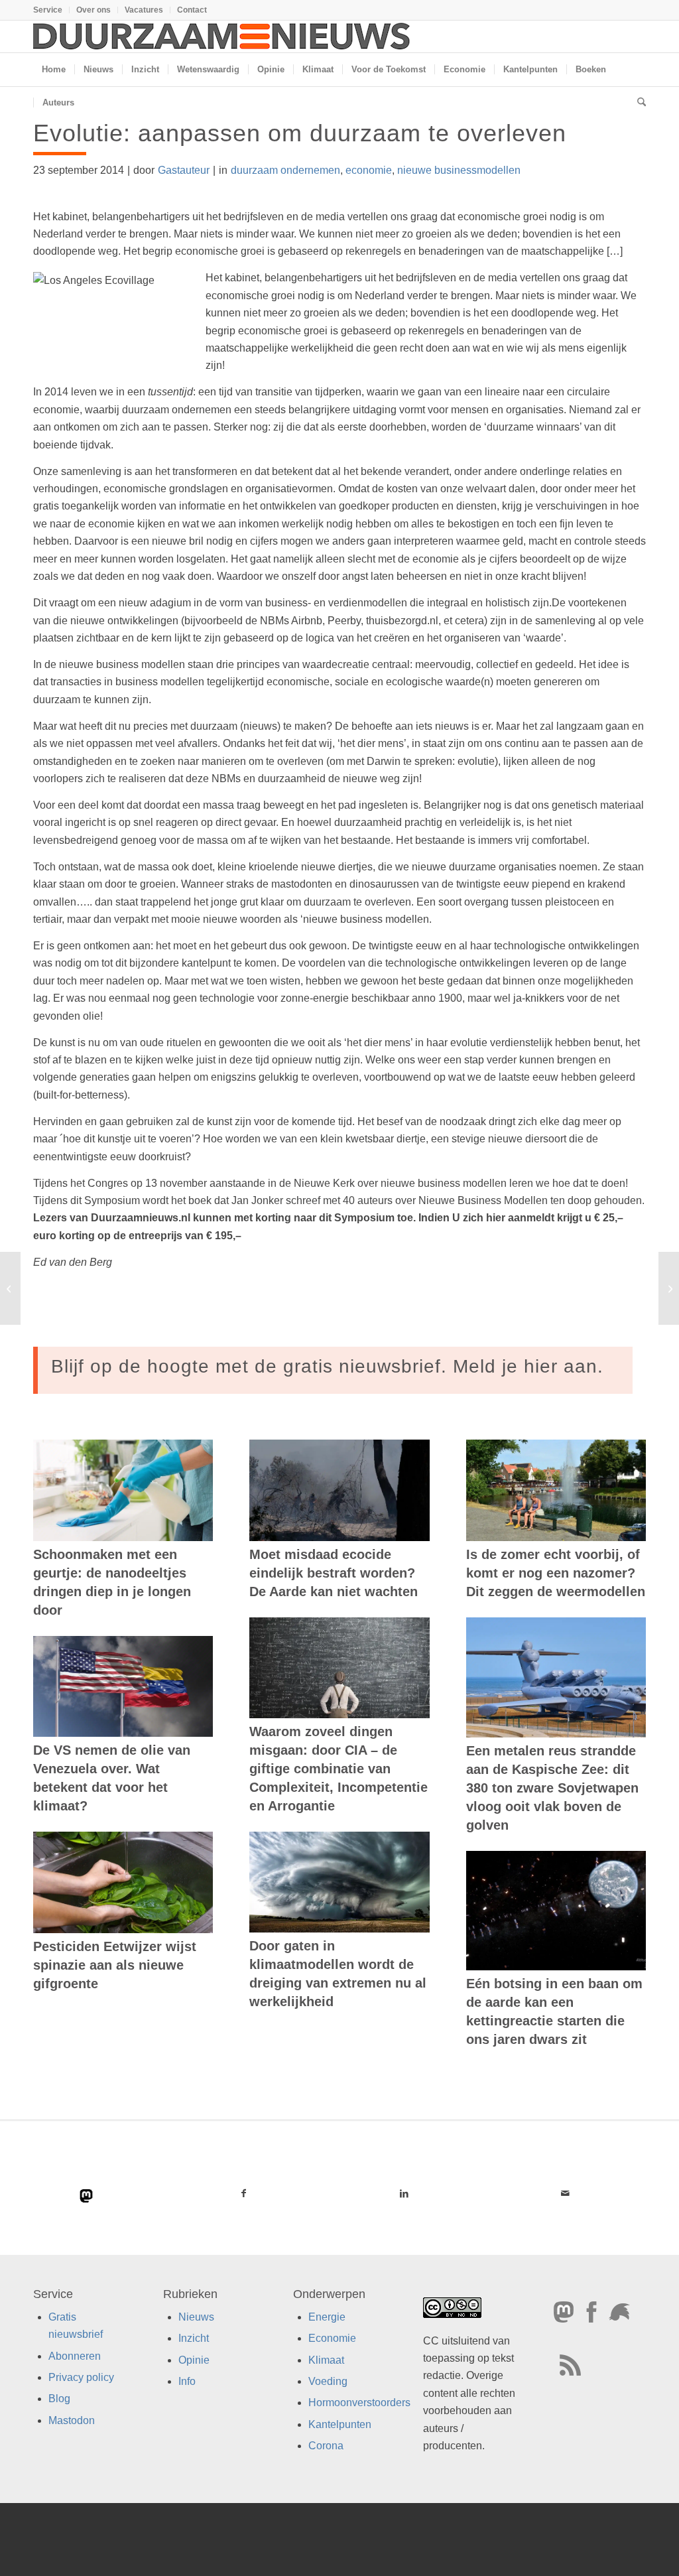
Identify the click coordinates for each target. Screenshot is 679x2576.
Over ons (93, 10)
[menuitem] (51, 10)
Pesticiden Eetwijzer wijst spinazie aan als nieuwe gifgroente (115, 1965)
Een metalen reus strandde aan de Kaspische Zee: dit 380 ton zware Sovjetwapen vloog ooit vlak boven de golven (552, 1788)
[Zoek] (637, 103)
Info (187, 2381)
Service (48, 10)
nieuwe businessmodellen (459, 170)
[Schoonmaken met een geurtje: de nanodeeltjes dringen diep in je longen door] (123, 1490)
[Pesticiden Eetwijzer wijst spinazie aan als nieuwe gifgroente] (123, 1882)
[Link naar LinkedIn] (405, 2193)
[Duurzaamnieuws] (222, 36)
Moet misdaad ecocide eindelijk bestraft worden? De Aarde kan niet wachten (334, 1573)
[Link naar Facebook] (244, 2193)
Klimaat (326, 2359)
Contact (192, 10)
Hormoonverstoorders (359, 2403)
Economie (332, 2338)
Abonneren (75, 2355)
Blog (59, 2399)
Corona (326, 2446)
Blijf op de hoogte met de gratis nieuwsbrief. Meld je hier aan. (327, 1366)
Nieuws (196, 2316)
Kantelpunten (340, 2424)
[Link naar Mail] (565, 2193)
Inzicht (194, 2338)
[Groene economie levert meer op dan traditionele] (10, 1288)
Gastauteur (184, 170)
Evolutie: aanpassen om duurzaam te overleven (300, 133)
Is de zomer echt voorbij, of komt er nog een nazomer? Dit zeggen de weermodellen (556, 1573)
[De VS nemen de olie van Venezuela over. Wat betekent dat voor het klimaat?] (123, 1687)
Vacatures (144, 10)
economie (369, 170)
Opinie (194, 2359)
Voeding (328, 2381)
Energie (327, 2316)
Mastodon (72, 2420)
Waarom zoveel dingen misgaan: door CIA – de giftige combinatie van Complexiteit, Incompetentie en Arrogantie (339, 1769)
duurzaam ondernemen (285, 170)
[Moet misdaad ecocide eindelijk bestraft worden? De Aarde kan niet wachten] (339, 1490)
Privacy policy (81, 2377)
